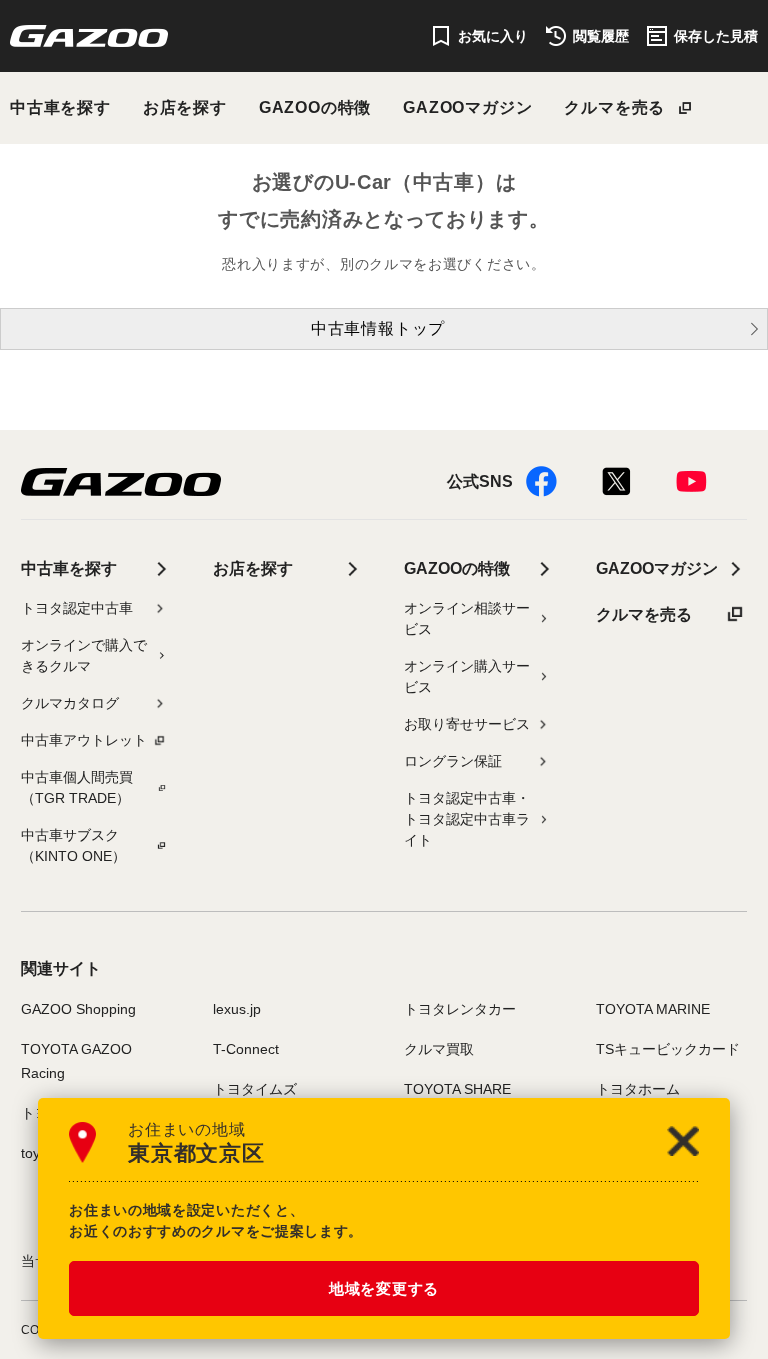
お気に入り (493, 36)
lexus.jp (237, 1009)
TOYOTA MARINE (653, 1009)
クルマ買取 (439, 1049)
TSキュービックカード (668, 1049)
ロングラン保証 (453, 761)
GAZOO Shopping (78, 1009)
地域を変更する (384, 1288)
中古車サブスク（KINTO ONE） (73, 845)
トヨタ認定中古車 (77, 608)
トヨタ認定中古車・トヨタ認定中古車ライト (467, 819)
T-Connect (246, 1049)
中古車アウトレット (84, 740)
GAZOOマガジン (467, 107)
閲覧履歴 (601, 36)
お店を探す (185, 107)
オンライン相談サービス (467, 618)
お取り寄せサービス (467, 724)
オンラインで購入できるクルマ (84, 655)
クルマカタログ (70, 703)
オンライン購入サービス (467, 676)
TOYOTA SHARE (457, 1089)
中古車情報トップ (378, 328)
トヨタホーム (638, 1089)
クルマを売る (614, 107)
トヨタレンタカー (460, 1009)
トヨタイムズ (255, 1089)
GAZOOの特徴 (315, 107)
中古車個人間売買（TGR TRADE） (77, 787)
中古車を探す (60, 107)
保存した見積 (716, 36)
